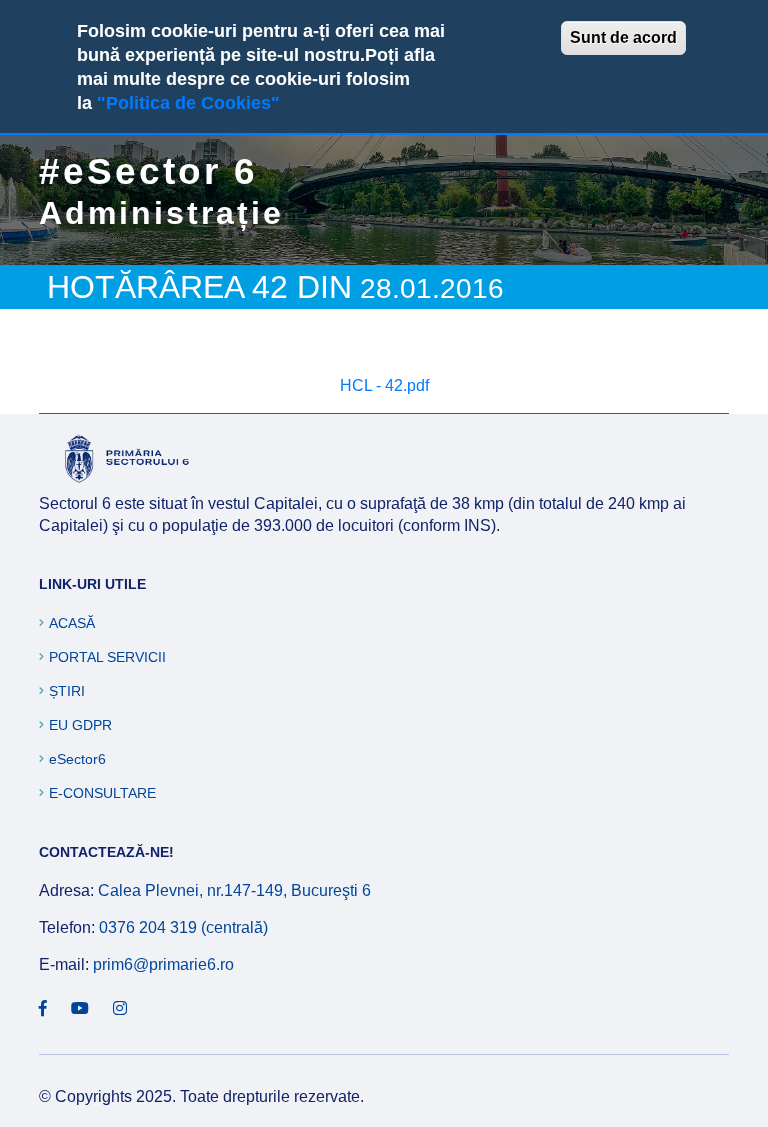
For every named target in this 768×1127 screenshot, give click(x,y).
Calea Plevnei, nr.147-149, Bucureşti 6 (234, 890)
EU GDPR (80, 725)
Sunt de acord (623, 37)
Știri (67, 691)
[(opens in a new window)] (43, 1009)
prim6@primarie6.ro (163, 964)
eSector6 (77, 759)
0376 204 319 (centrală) (183, 927)
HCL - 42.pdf (384, 385)
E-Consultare (102, 793)
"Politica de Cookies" (188, 103)
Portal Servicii (107, 657)
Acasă (72, 623)
